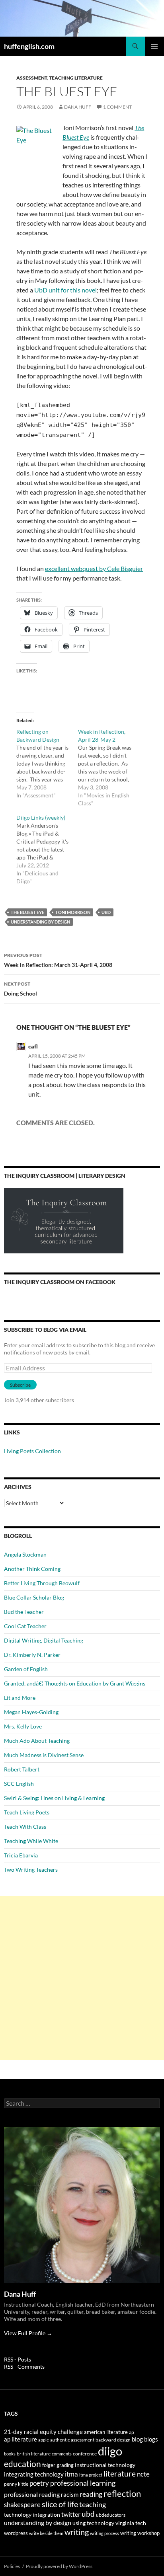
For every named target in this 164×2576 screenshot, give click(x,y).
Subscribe (20, 1385)
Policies (12, 2566)
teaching (93, 2504)
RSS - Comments (24, 2367)
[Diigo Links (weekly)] (47, 850)
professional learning (83, 2483)
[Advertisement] (82, 1978)
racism (70, 2494)
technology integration (32, 2515)
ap (132, 2432)
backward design (113, 2440)
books (10, 2454)
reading (91, 2494)
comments (62, 2454)
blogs (151, 2439)
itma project (91, 2475)
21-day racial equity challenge (43, 2432)
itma (71, 2474)
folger (49, 2465)
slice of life (60, 2504)
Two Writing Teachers (31, 1870)
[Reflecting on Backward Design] (47, 764)
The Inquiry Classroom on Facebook (60, 1282)
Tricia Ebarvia (21, 1855)
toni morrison (73, 912)
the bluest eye (27, 912)
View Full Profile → (28, 2333)
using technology (93, 2523)
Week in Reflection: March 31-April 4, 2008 (58, 960)
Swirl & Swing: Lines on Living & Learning (54, 1798)
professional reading (32, 2494)
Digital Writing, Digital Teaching (44, 1640)
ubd (106, 912)
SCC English (19, 1784)
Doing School (20, 989)
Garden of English (26, 1669)
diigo (110, 2451)
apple (44, 2440)
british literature (34, 2454)
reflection (122, 2494)
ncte (143, 2474)
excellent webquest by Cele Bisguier (94, 568)
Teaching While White (31, 1841)
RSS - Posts (18, 2359)
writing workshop (140, 2533)
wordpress (16, 2533)
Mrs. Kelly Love (23, 1726)
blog (137, 2439)
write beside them (46, 2533)
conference (85, 2454)
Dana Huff (78, 107)
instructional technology (105, 2465)
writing (77, 2532)
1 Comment (117, 107)
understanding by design (40, 922)
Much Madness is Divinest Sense (44, 1755)
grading (65, 2465)
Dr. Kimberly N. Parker (32, 1655)
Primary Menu (154, 46)
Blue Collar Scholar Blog (34, 1597)
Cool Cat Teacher (25, 1626)
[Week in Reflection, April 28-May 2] (109, 768)
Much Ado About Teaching (37, 1741)
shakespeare (22, 2505)
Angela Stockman (25, 1554)
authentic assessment (72, 2440)
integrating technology (34, 2474)
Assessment (32, 78)
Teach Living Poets (27, 1812)
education (22, 2464)
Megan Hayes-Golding (31, 1712)
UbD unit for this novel (65, 290)
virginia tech (131, 2523)
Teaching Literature (76, 78)
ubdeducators (111, 2515)
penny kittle (16, 2484)
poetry (39, 2483)
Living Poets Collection (32, 1451)
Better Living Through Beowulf (42, 1583)
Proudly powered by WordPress (59, 2566)
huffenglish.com (29, 46)
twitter (71, 2514)
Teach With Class (25, 1827)
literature (120, 2474)
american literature (106, 2432)
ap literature (20, 2439)
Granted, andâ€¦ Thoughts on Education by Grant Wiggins (75, 1683)
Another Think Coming (32, 1569)
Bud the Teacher (24, 1612)
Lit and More (20, 1698)
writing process (104, 2533)
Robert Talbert (22, 1769)
